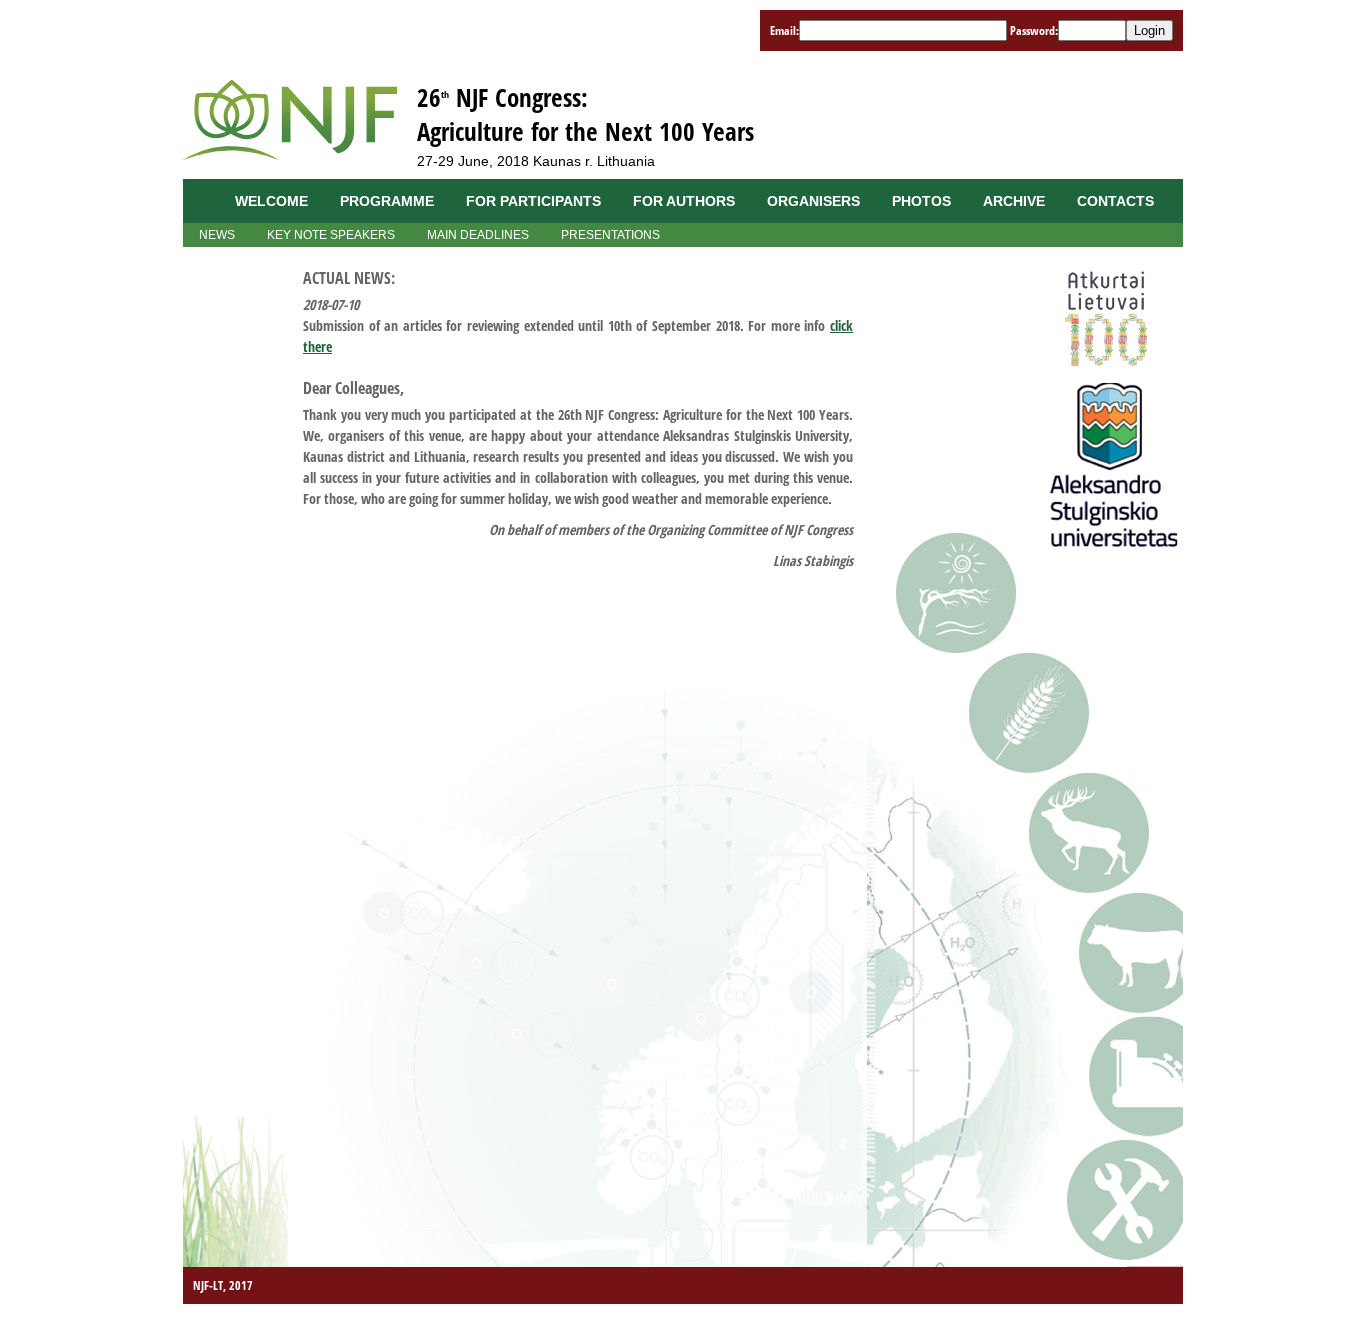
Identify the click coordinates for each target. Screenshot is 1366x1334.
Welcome (271, 201)
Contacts (1115, 201)
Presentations (610, 235)
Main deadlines (478, 235)
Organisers (813, 201)
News (217, 235)
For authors (684, 201)
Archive (1014, 201)
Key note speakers (331, 235)
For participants (533, 201)
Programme (387, 201)
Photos (921, 201)
